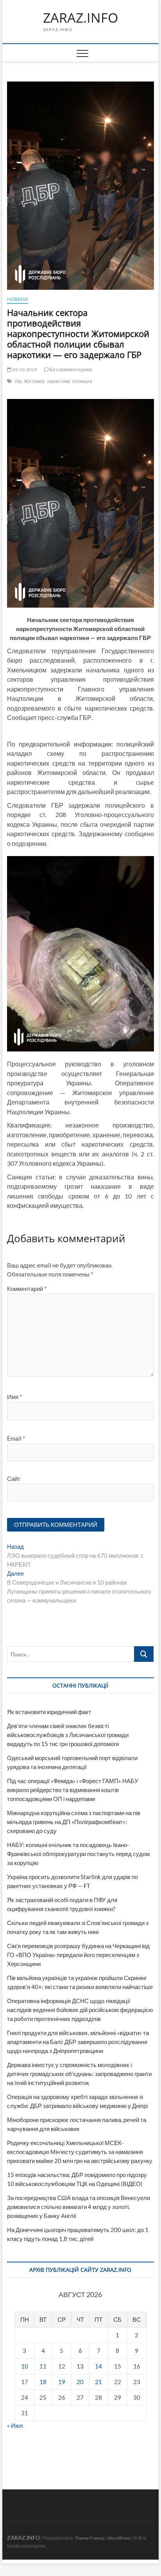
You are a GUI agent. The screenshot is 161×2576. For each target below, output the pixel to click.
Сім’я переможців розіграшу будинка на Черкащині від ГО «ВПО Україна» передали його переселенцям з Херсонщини (78, 1955)
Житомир (34, 381)
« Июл (15, 2425)
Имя (14, 1397)
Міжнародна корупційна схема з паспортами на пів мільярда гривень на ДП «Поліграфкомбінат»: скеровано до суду (74, 1822)
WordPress (119, 2538)
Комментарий (27, 1289)
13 (80, 2366)
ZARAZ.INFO (80, 18)
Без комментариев (70, 370)
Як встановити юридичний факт (49, 1712)
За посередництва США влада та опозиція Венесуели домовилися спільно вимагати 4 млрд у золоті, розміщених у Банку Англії (79, 2207)
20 (80, 2382)
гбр (19, 381)
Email (16, 1438)
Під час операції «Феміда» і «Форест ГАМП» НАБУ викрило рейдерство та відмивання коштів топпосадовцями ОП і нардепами (73, 1790)
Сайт (14, 1479)
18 (43, 2382)
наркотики (59, 381)
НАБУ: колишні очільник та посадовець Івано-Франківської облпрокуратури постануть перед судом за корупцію (78, 1854)
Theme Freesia (89, 2538)
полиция (82, 381)
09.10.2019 (24, 370)
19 (62, 2382)
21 (98, 2382)
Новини (18, 299)
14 (98, 2366)
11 (43, 2366)
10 (25, 2366)
